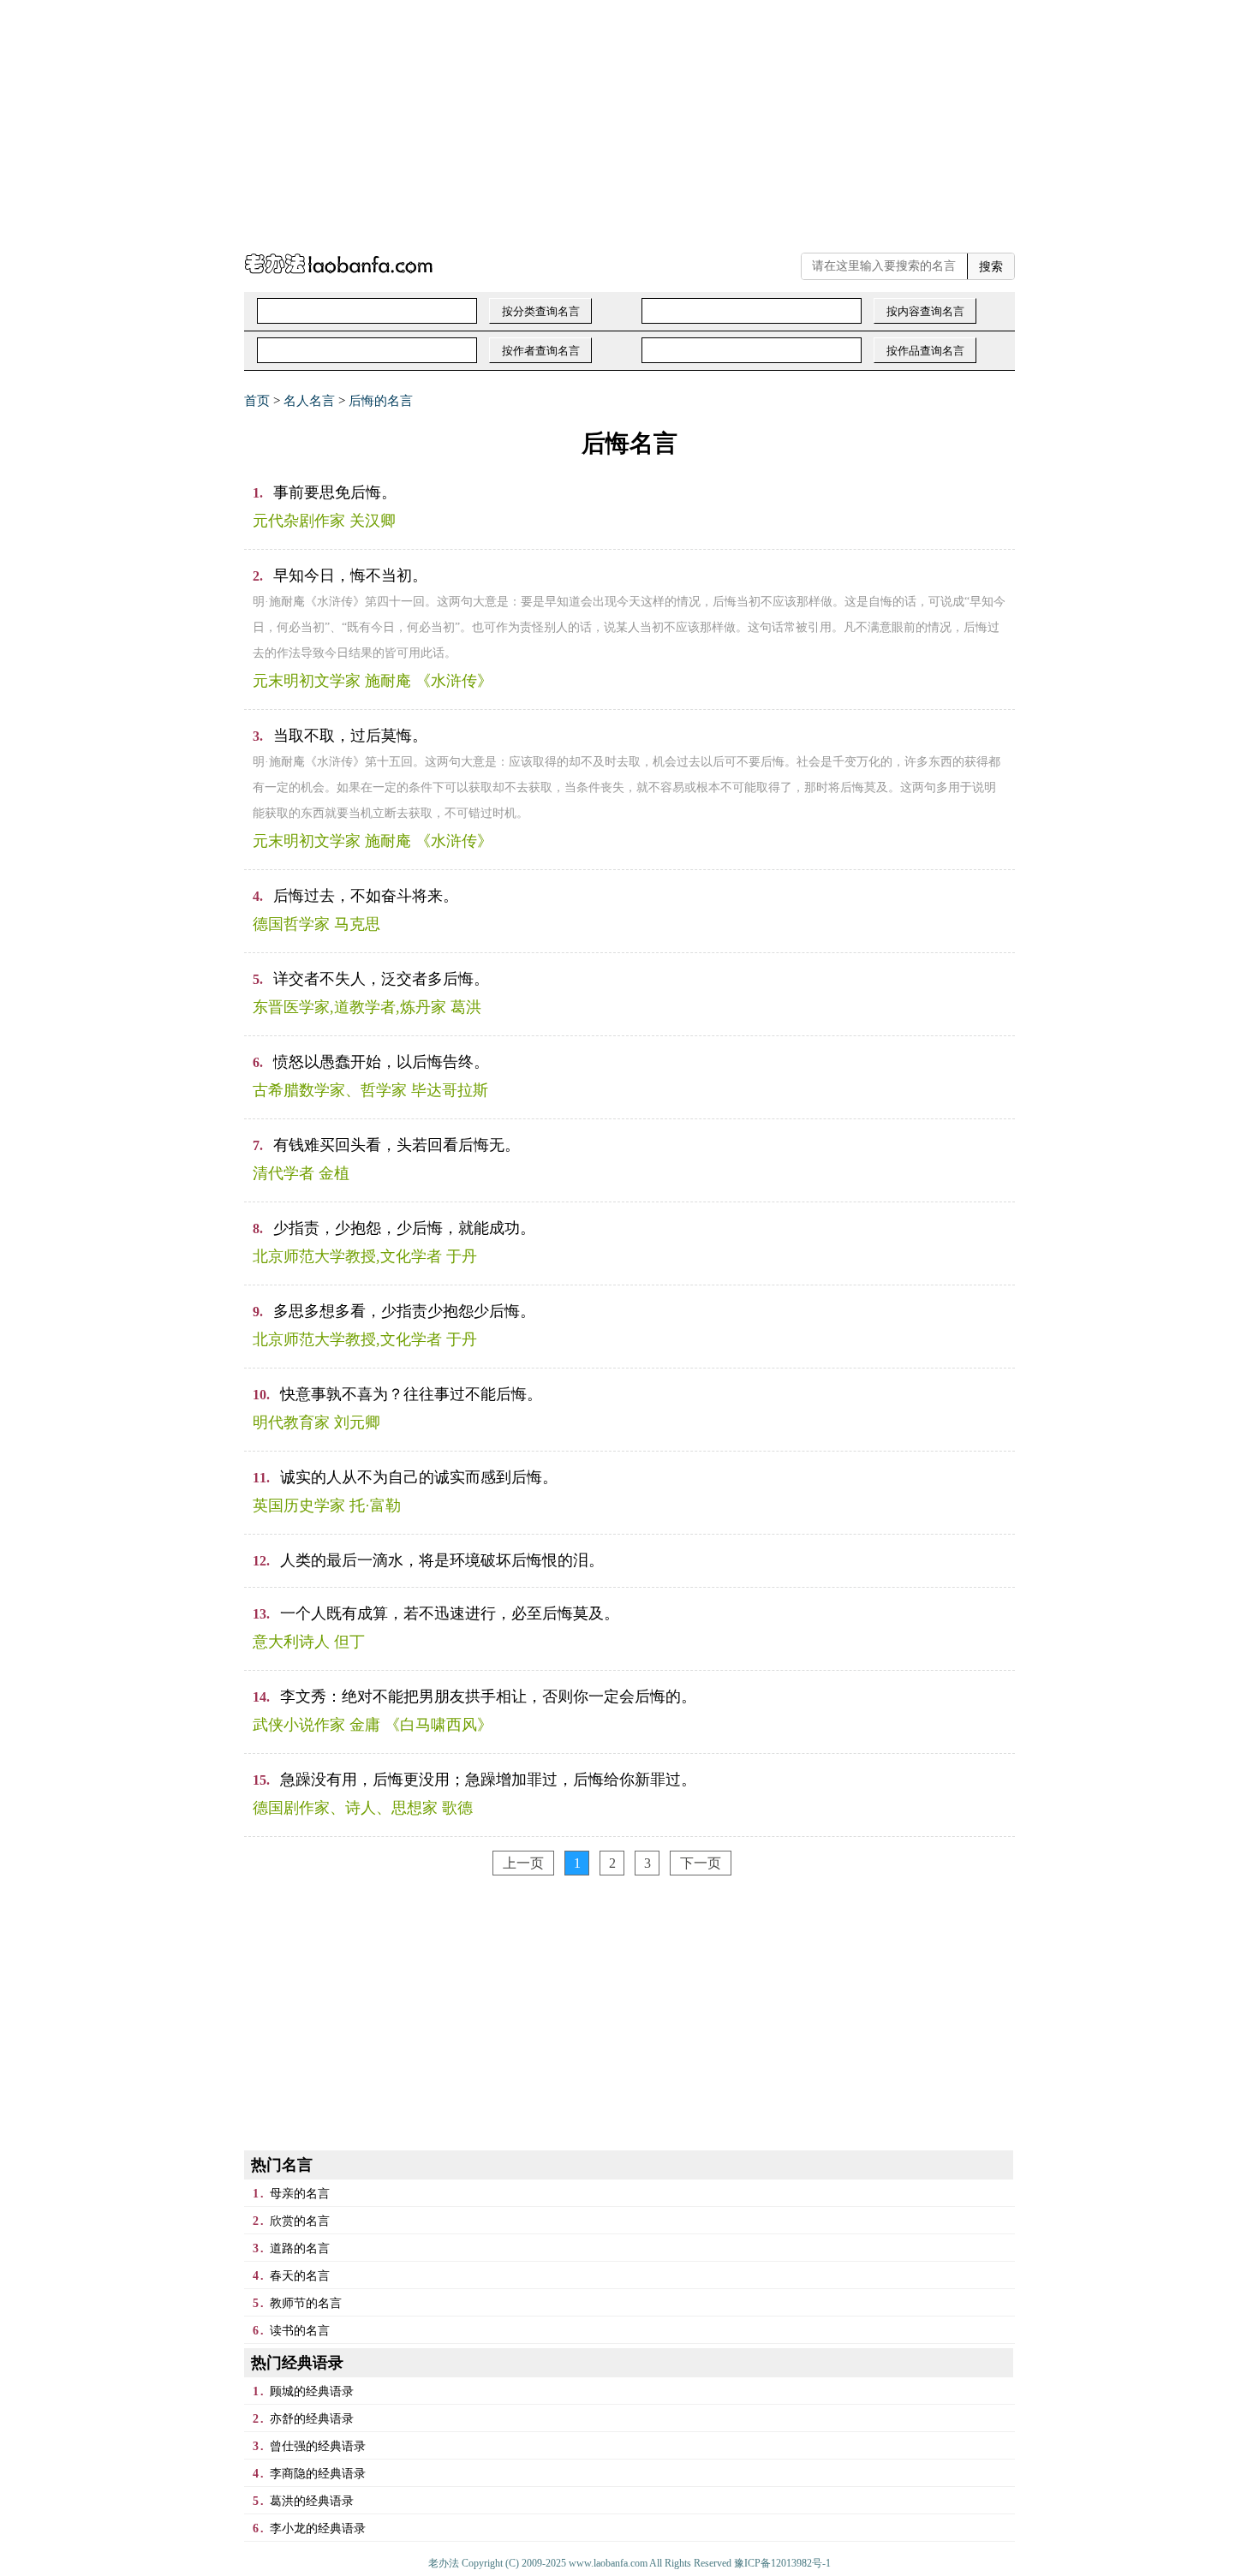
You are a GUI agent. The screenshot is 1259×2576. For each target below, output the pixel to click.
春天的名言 (300, 2276)
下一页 (701, 1863)
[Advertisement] (514, 120)
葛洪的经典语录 (312, 2501)
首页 (257, 401)
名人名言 (309, 401)
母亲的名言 (300, 2194)
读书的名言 (300, 2331)
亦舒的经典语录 (312, 2419)
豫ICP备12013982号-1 (782, 2563)
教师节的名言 (306, 2303)
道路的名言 (300, 2248)
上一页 (523, 1863)
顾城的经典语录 (312, 2391)
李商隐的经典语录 (318, 2474)
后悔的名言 (381, 401)
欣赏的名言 (300, 2221)
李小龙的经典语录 (318, 2528)
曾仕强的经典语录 (318, 2446)
